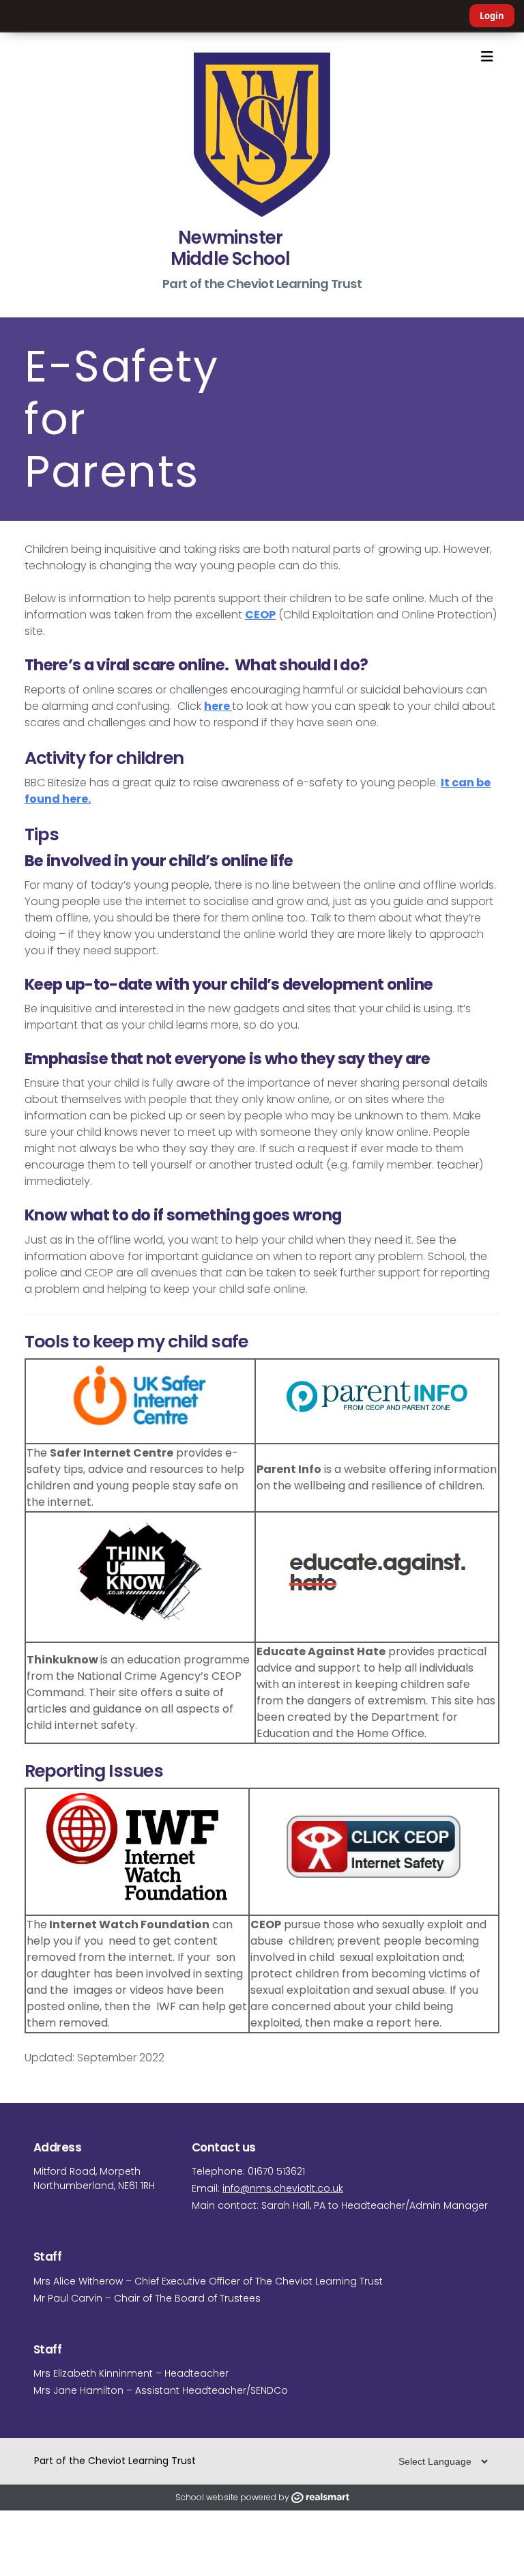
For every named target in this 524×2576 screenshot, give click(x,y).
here (218, 706)
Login (492, 16)
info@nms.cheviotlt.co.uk (283, 2188)
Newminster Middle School (231, 248)
